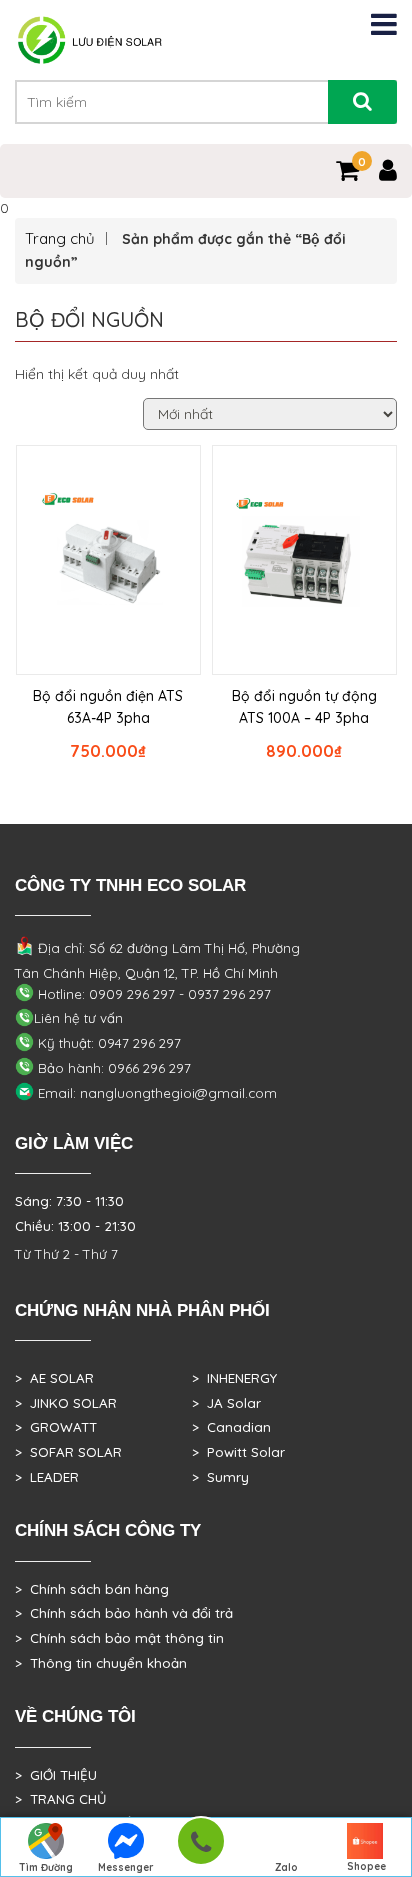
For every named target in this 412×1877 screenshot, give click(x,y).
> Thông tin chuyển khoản (101, 1663)
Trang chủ (60, 238)
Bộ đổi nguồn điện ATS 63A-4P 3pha (108, 707)
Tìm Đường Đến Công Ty (46, 1869)
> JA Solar (226, 1403)
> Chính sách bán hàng (92, 1589)
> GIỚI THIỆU (56, 1775)
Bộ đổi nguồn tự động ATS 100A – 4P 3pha (304, 707)
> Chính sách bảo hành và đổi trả (124, 1613)
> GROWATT (56, 1427)
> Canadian (231, 1427)
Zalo (286, 1867)
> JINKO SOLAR (66, 1403)
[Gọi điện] (200, 1847)
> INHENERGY (234, 1378)
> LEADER (47, 1477)
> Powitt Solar (238, 1452)
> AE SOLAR (54, 1378)
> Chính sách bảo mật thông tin (119, 1638)
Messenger (126, 1867)
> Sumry (220, 1477)
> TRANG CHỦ (60, 1799)
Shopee (366, 1866)
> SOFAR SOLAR (68, 1452)
